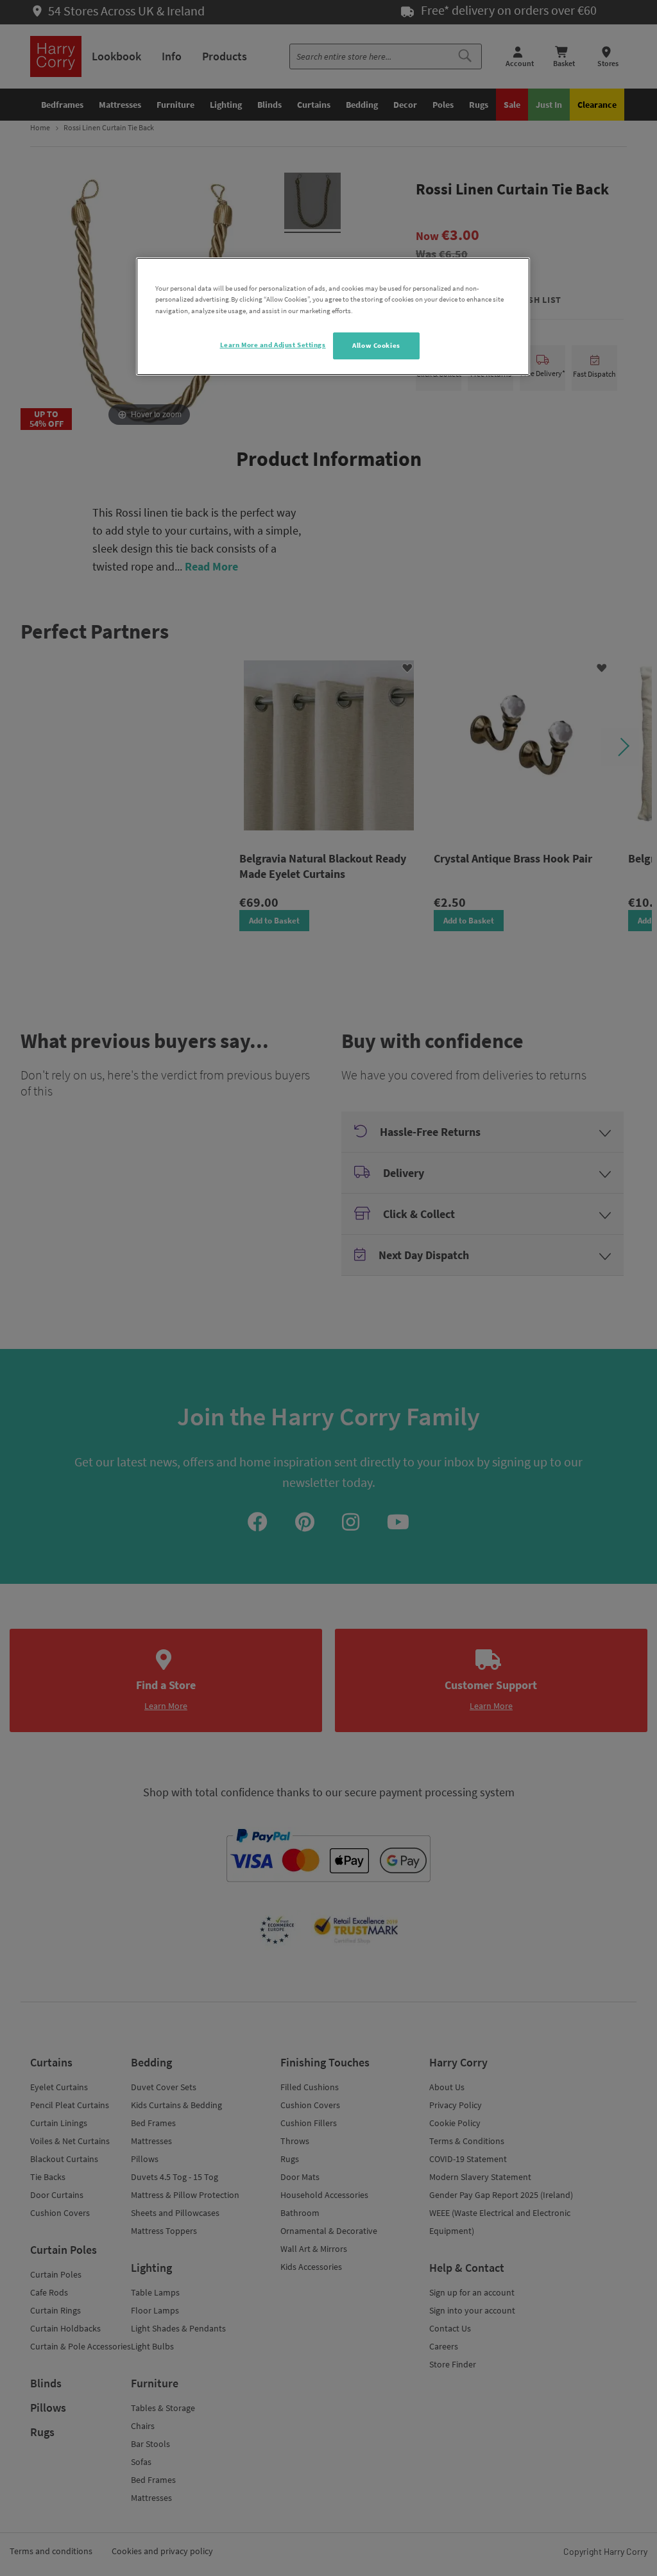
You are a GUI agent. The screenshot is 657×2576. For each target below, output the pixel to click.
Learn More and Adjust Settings (273, 345)
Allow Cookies (376, 345)
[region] (333, 316)
